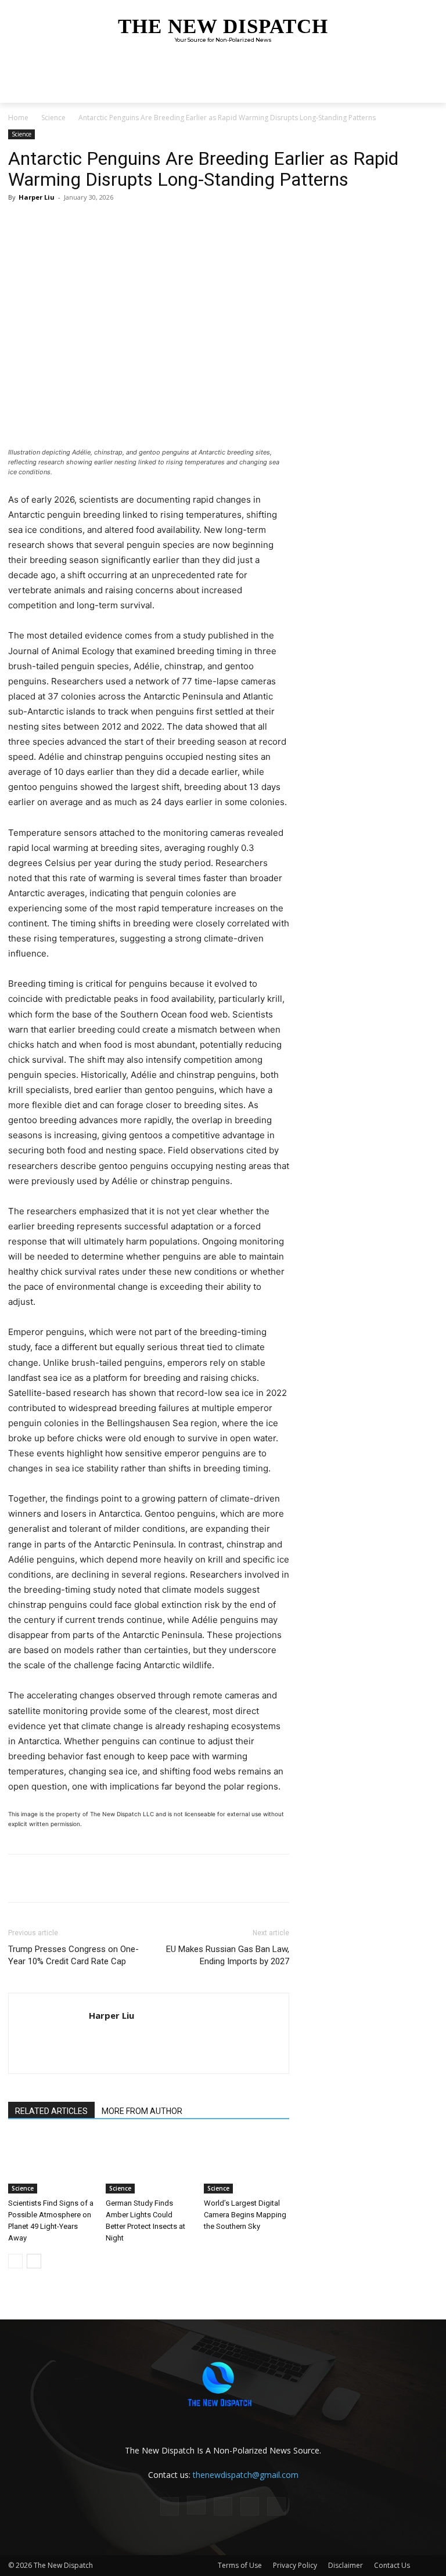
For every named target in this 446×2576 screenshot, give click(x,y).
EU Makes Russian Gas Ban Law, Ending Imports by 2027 (228, 1955)
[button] (427, 91)
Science (53, 118)
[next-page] (34, 2261)
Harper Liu (37, 197)
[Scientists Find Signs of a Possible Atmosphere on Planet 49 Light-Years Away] (51, 2164)
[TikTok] (223, 2506)
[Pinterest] (145, 223)
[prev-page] (15, 2261)
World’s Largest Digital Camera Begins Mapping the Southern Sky (245, 2215)
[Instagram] (196, 2505)
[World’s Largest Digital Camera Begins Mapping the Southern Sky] (247, 2164)
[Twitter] (118, 223)
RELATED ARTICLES (51, 2111)
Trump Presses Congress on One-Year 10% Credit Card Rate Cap (73, 1955)
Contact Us (392, 2565)
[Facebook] (92, 223)
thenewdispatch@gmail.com (246, 2475)
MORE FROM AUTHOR (142, 2111)
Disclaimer (346, 2565)
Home (18, 118)
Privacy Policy (295, 2565)
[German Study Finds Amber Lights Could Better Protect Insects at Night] (148, 2164)
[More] (172, 223)
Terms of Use (240, 2565)
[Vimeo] (276, 2506)
